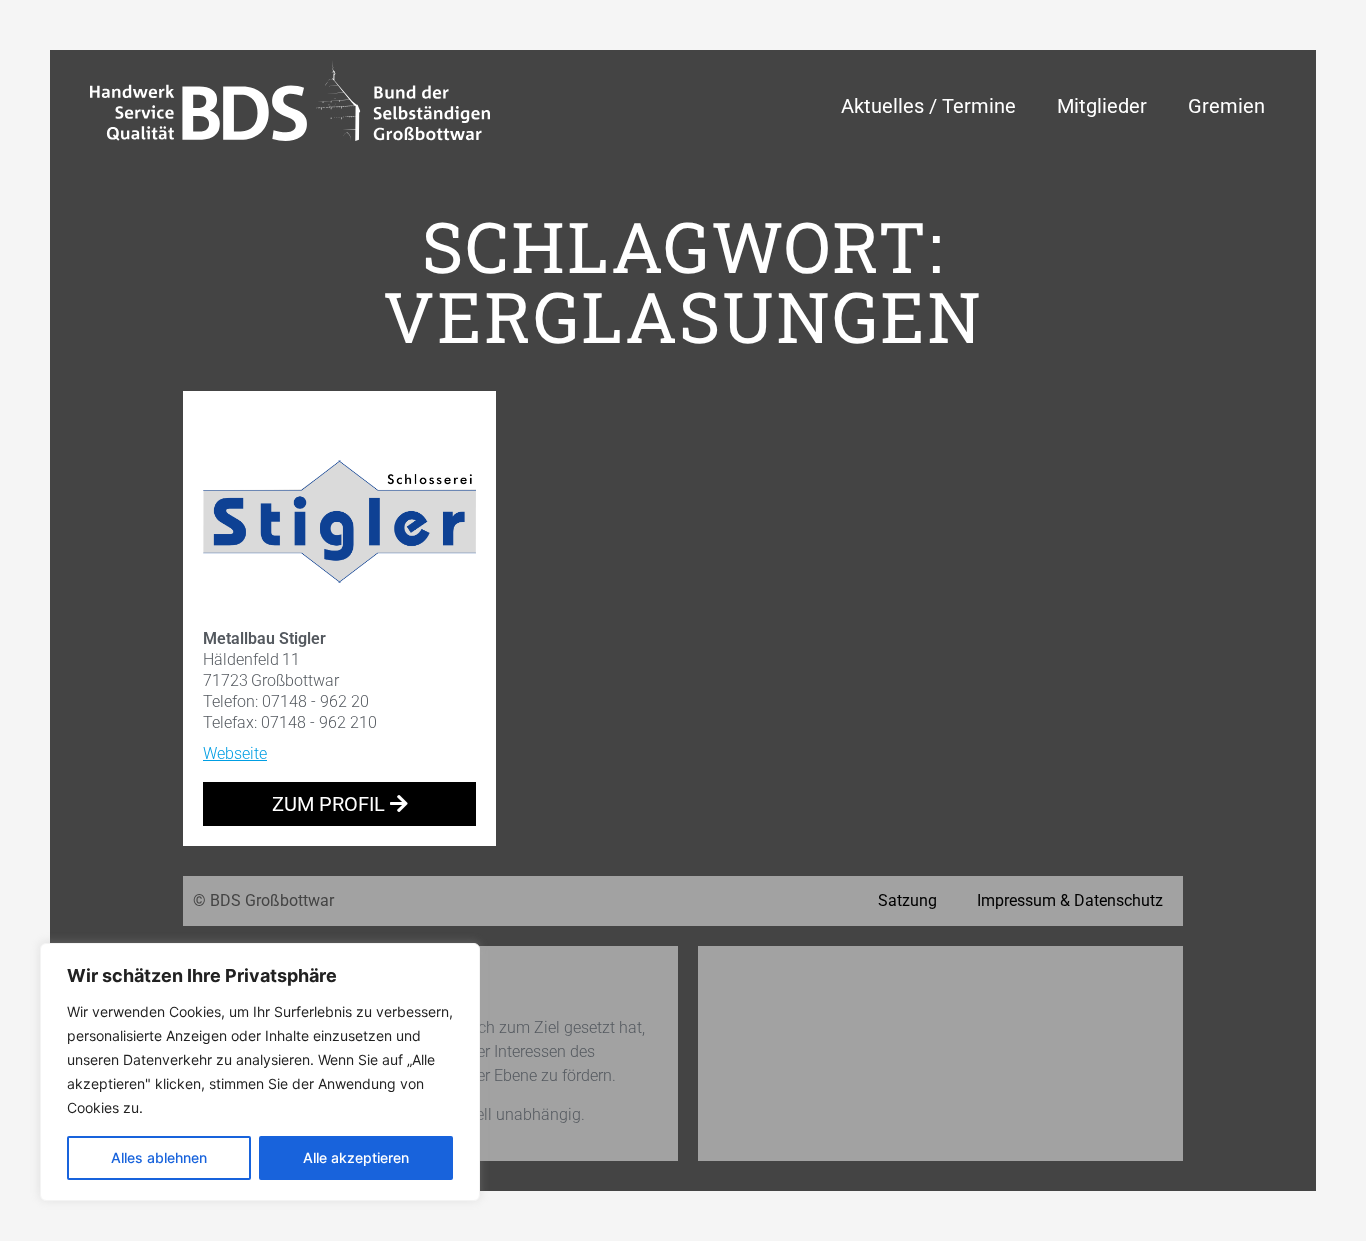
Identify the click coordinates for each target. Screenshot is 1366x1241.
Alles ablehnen (159, 1157)
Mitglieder (1102, 106)
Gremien (1226, 106)
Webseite (235, 753)
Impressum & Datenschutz (1070, 900)
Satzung (907, 900)
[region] (260, 1072)
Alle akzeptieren (356, 1157)
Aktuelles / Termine (928, 106)
